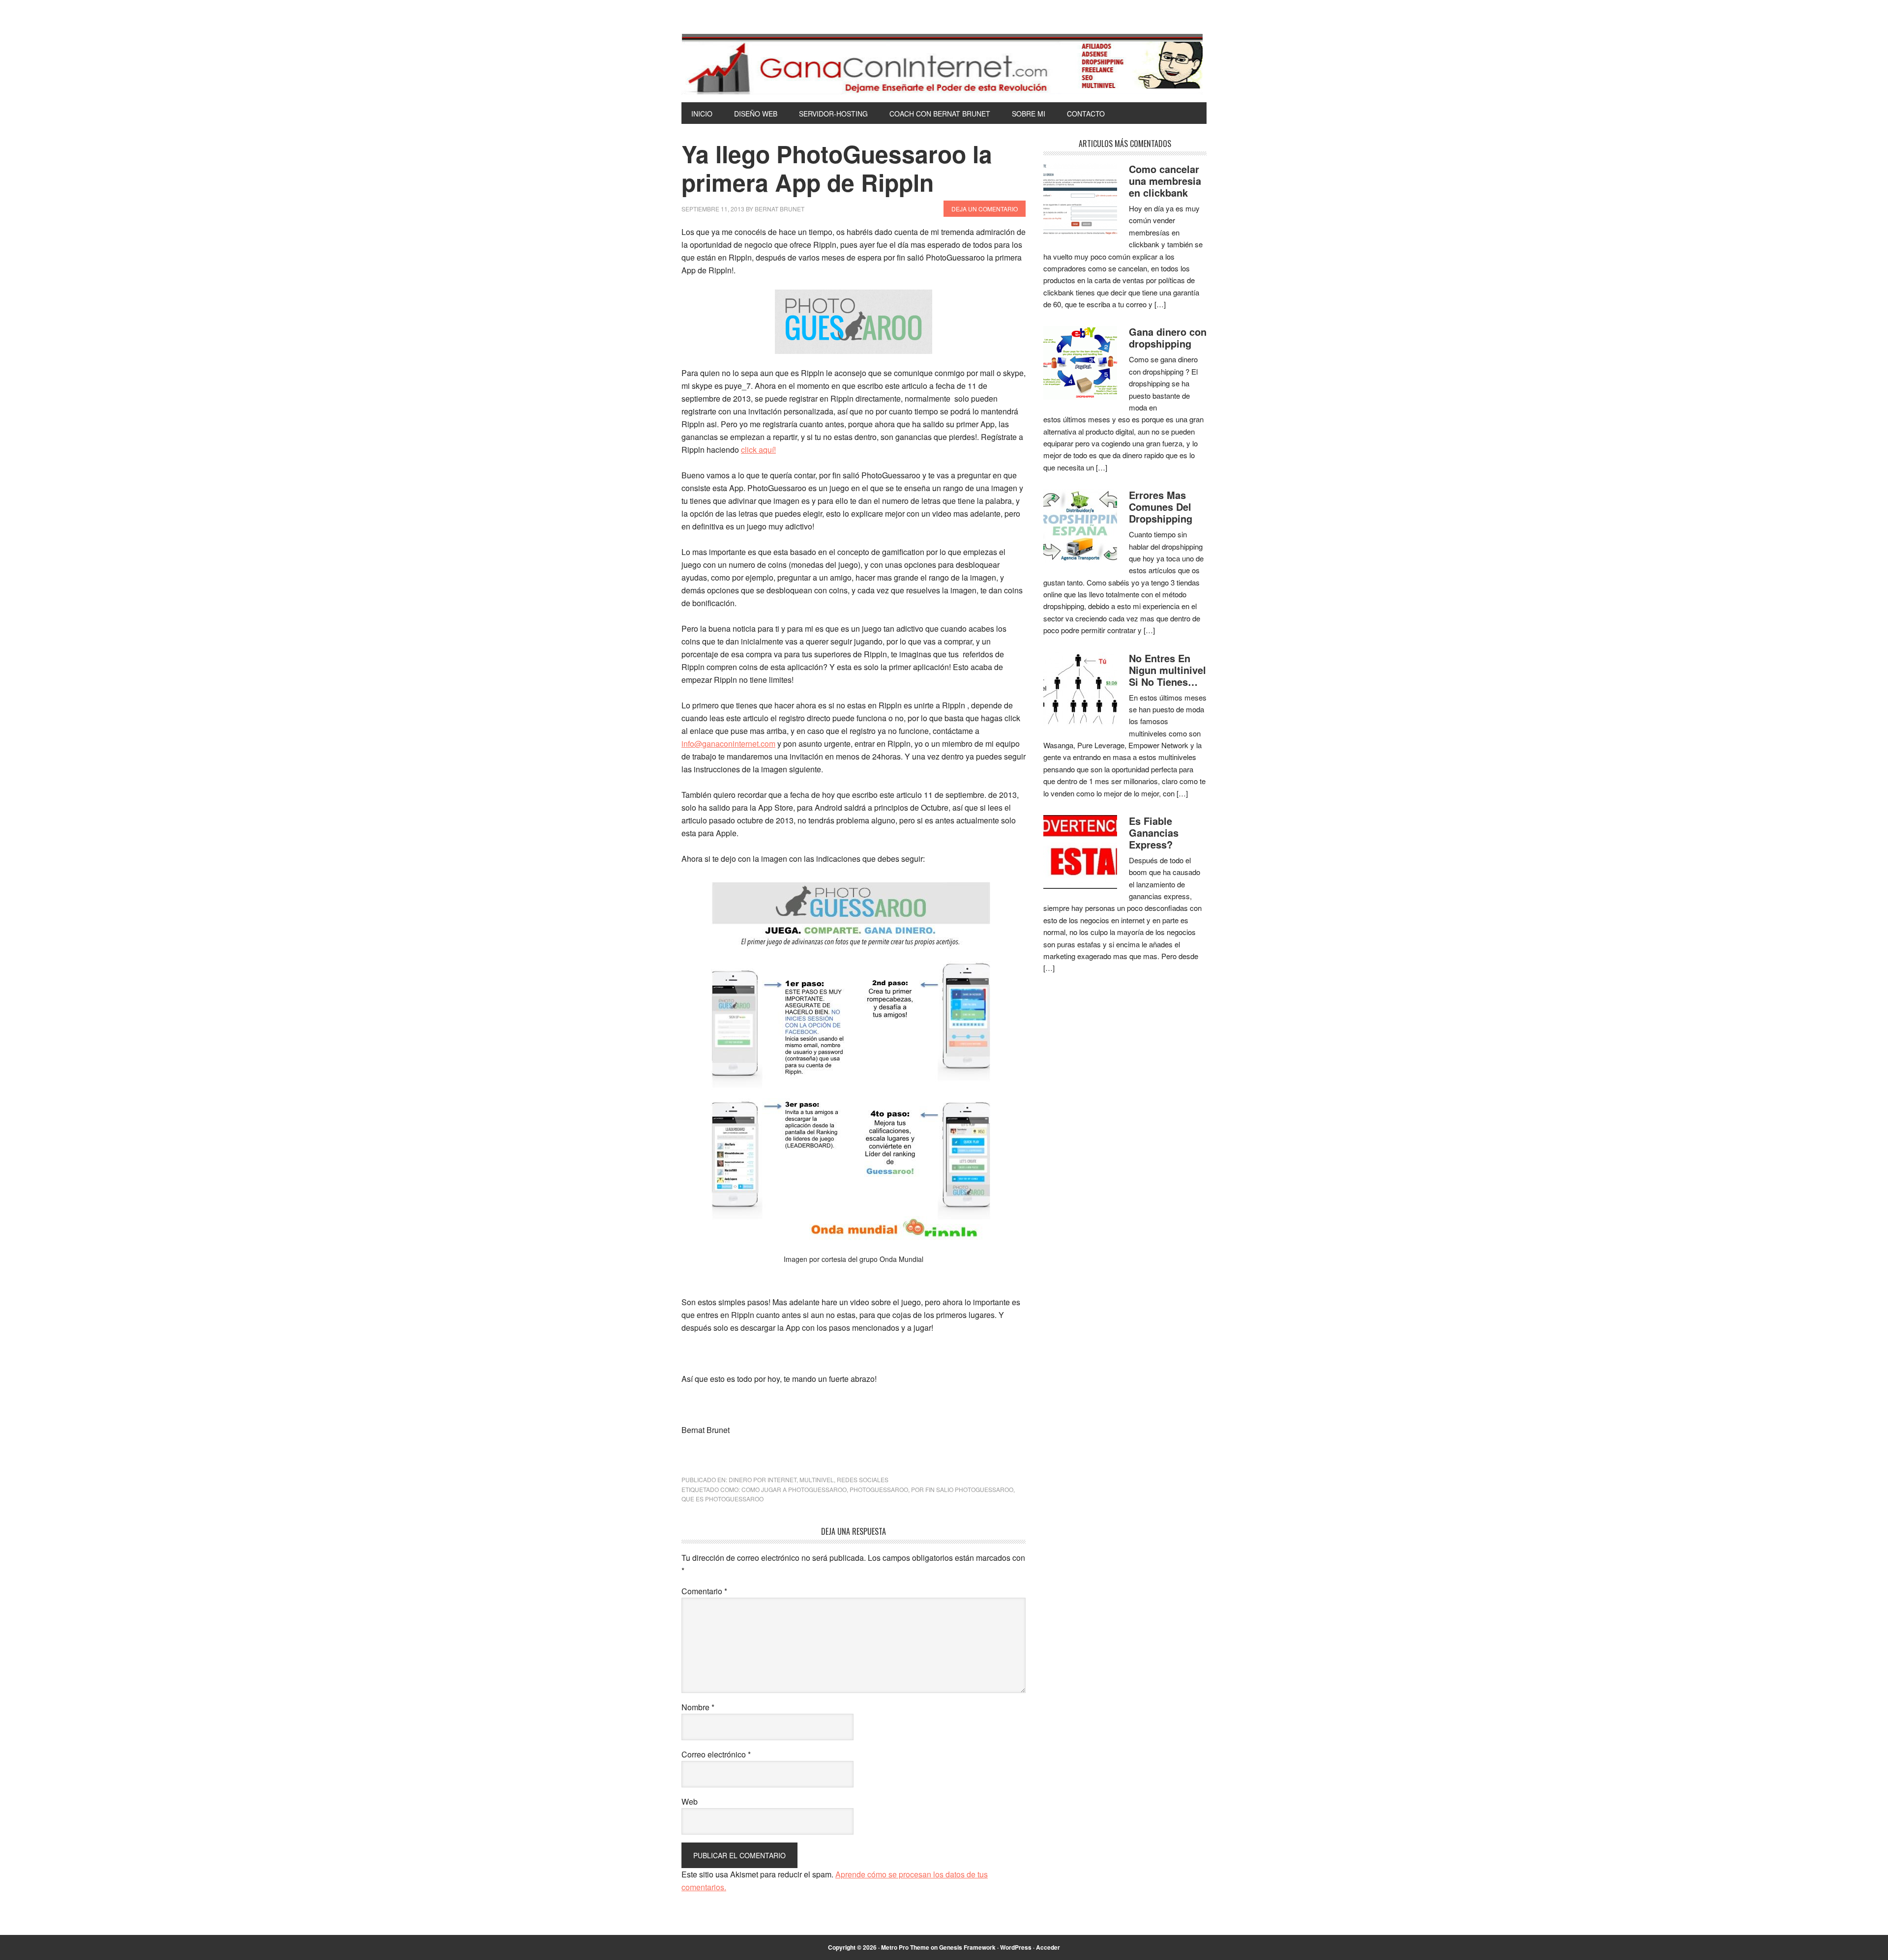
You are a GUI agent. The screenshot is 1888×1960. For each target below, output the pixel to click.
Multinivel (817, 1479)
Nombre (698, 1707)
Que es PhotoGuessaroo (723, 1499)
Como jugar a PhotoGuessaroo (794, 1489)
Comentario (704, 1591)
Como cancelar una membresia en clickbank (1165, 181)
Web (690, 1801)
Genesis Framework (967, 1947)
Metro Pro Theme (905, 1947)
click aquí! (758, 450)
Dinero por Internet (763, 1479)
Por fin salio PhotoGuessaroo (962, 1489)
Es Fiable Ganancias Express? (1154, 833)
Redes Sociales (863, 1479)
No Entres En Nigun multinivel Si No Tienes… (1167, 670)
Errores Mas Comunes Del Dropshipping (1161, 507)
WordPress (1016, 1947)
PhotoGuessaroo (879, 1489)
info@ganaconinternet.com (728, 744)
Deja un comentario (985, 209)
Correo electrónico (716, 1754)
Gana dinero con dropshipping (1168, 337)
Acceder (1048, 1947)
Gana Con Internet (944, 64)
